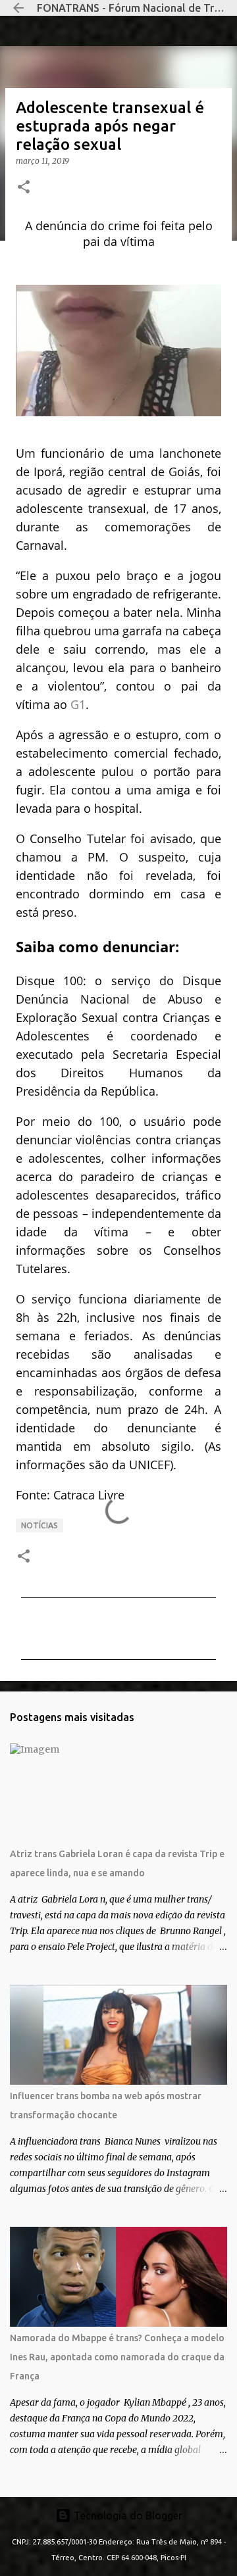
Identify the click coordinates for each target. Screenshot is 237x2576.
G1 (78, 704)
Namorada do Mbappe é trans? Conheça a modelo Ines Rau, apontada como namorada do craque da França (117, 2357)
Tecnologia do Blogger (127, 2515)
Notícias (39, 1525)
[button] (24, 188)
